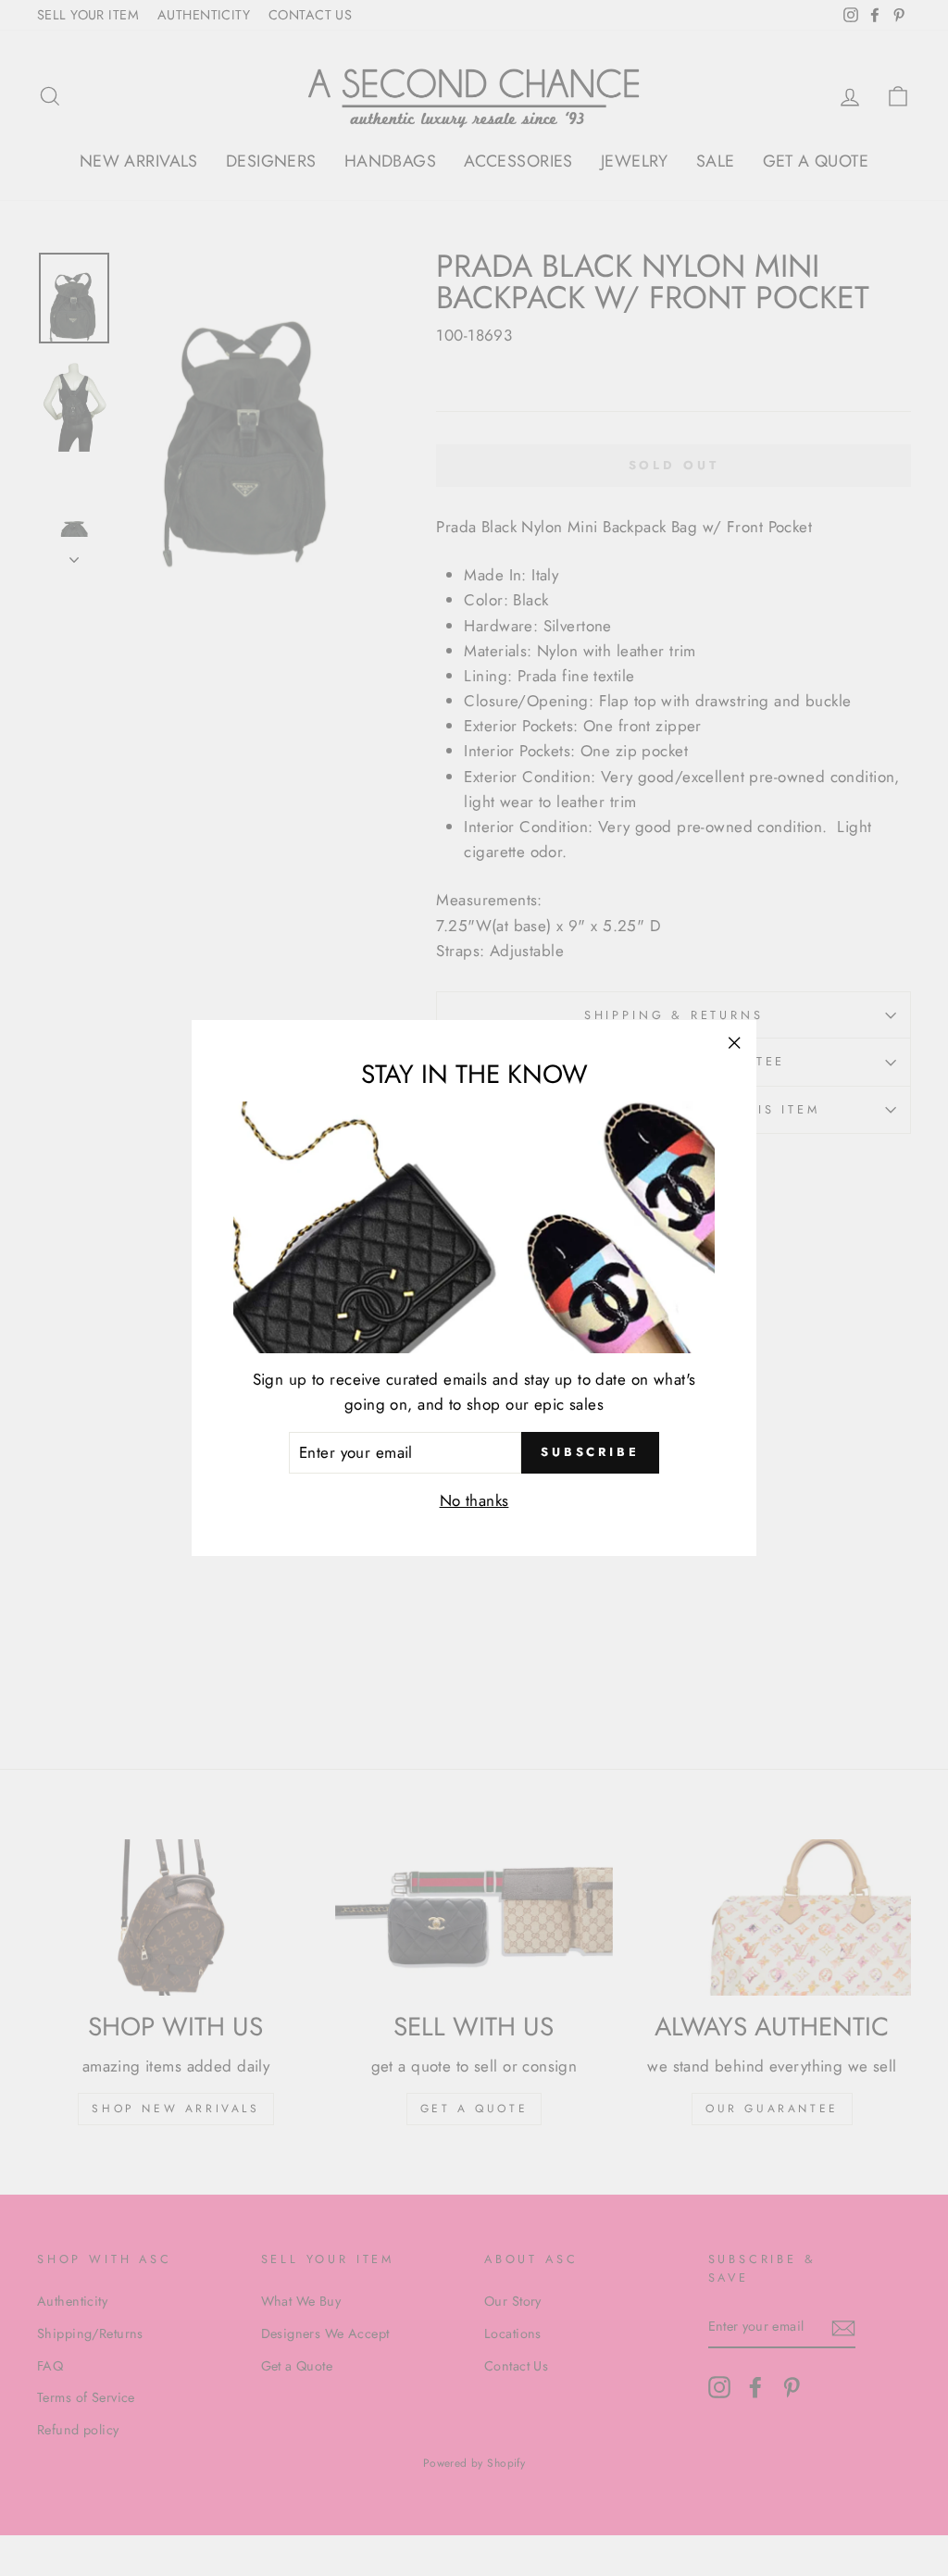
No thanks (474, 1500)
